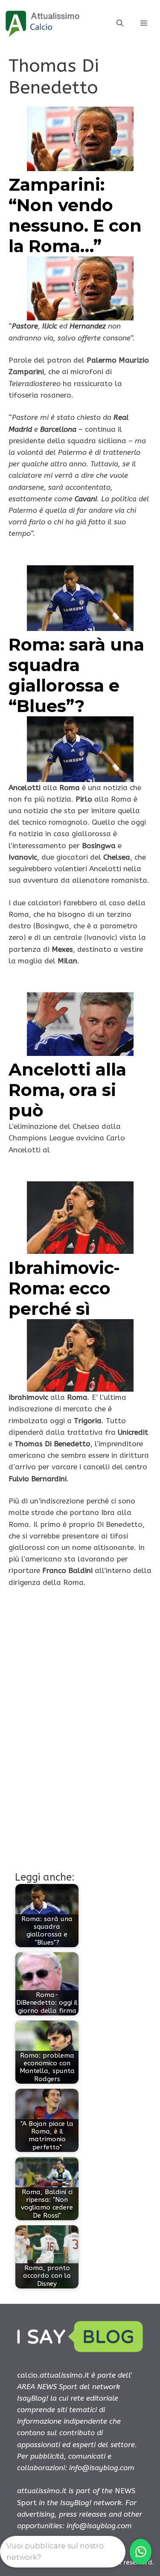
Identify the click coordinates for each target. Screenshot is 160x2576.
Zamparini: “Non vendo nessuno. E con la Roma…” (75, 215)
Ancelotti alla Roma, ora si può (67, 1090)
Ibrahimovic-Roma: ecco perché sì (64, 1288)
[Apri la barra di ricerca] (120, 23)
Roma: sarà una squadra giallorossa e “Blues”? (76, 675)
